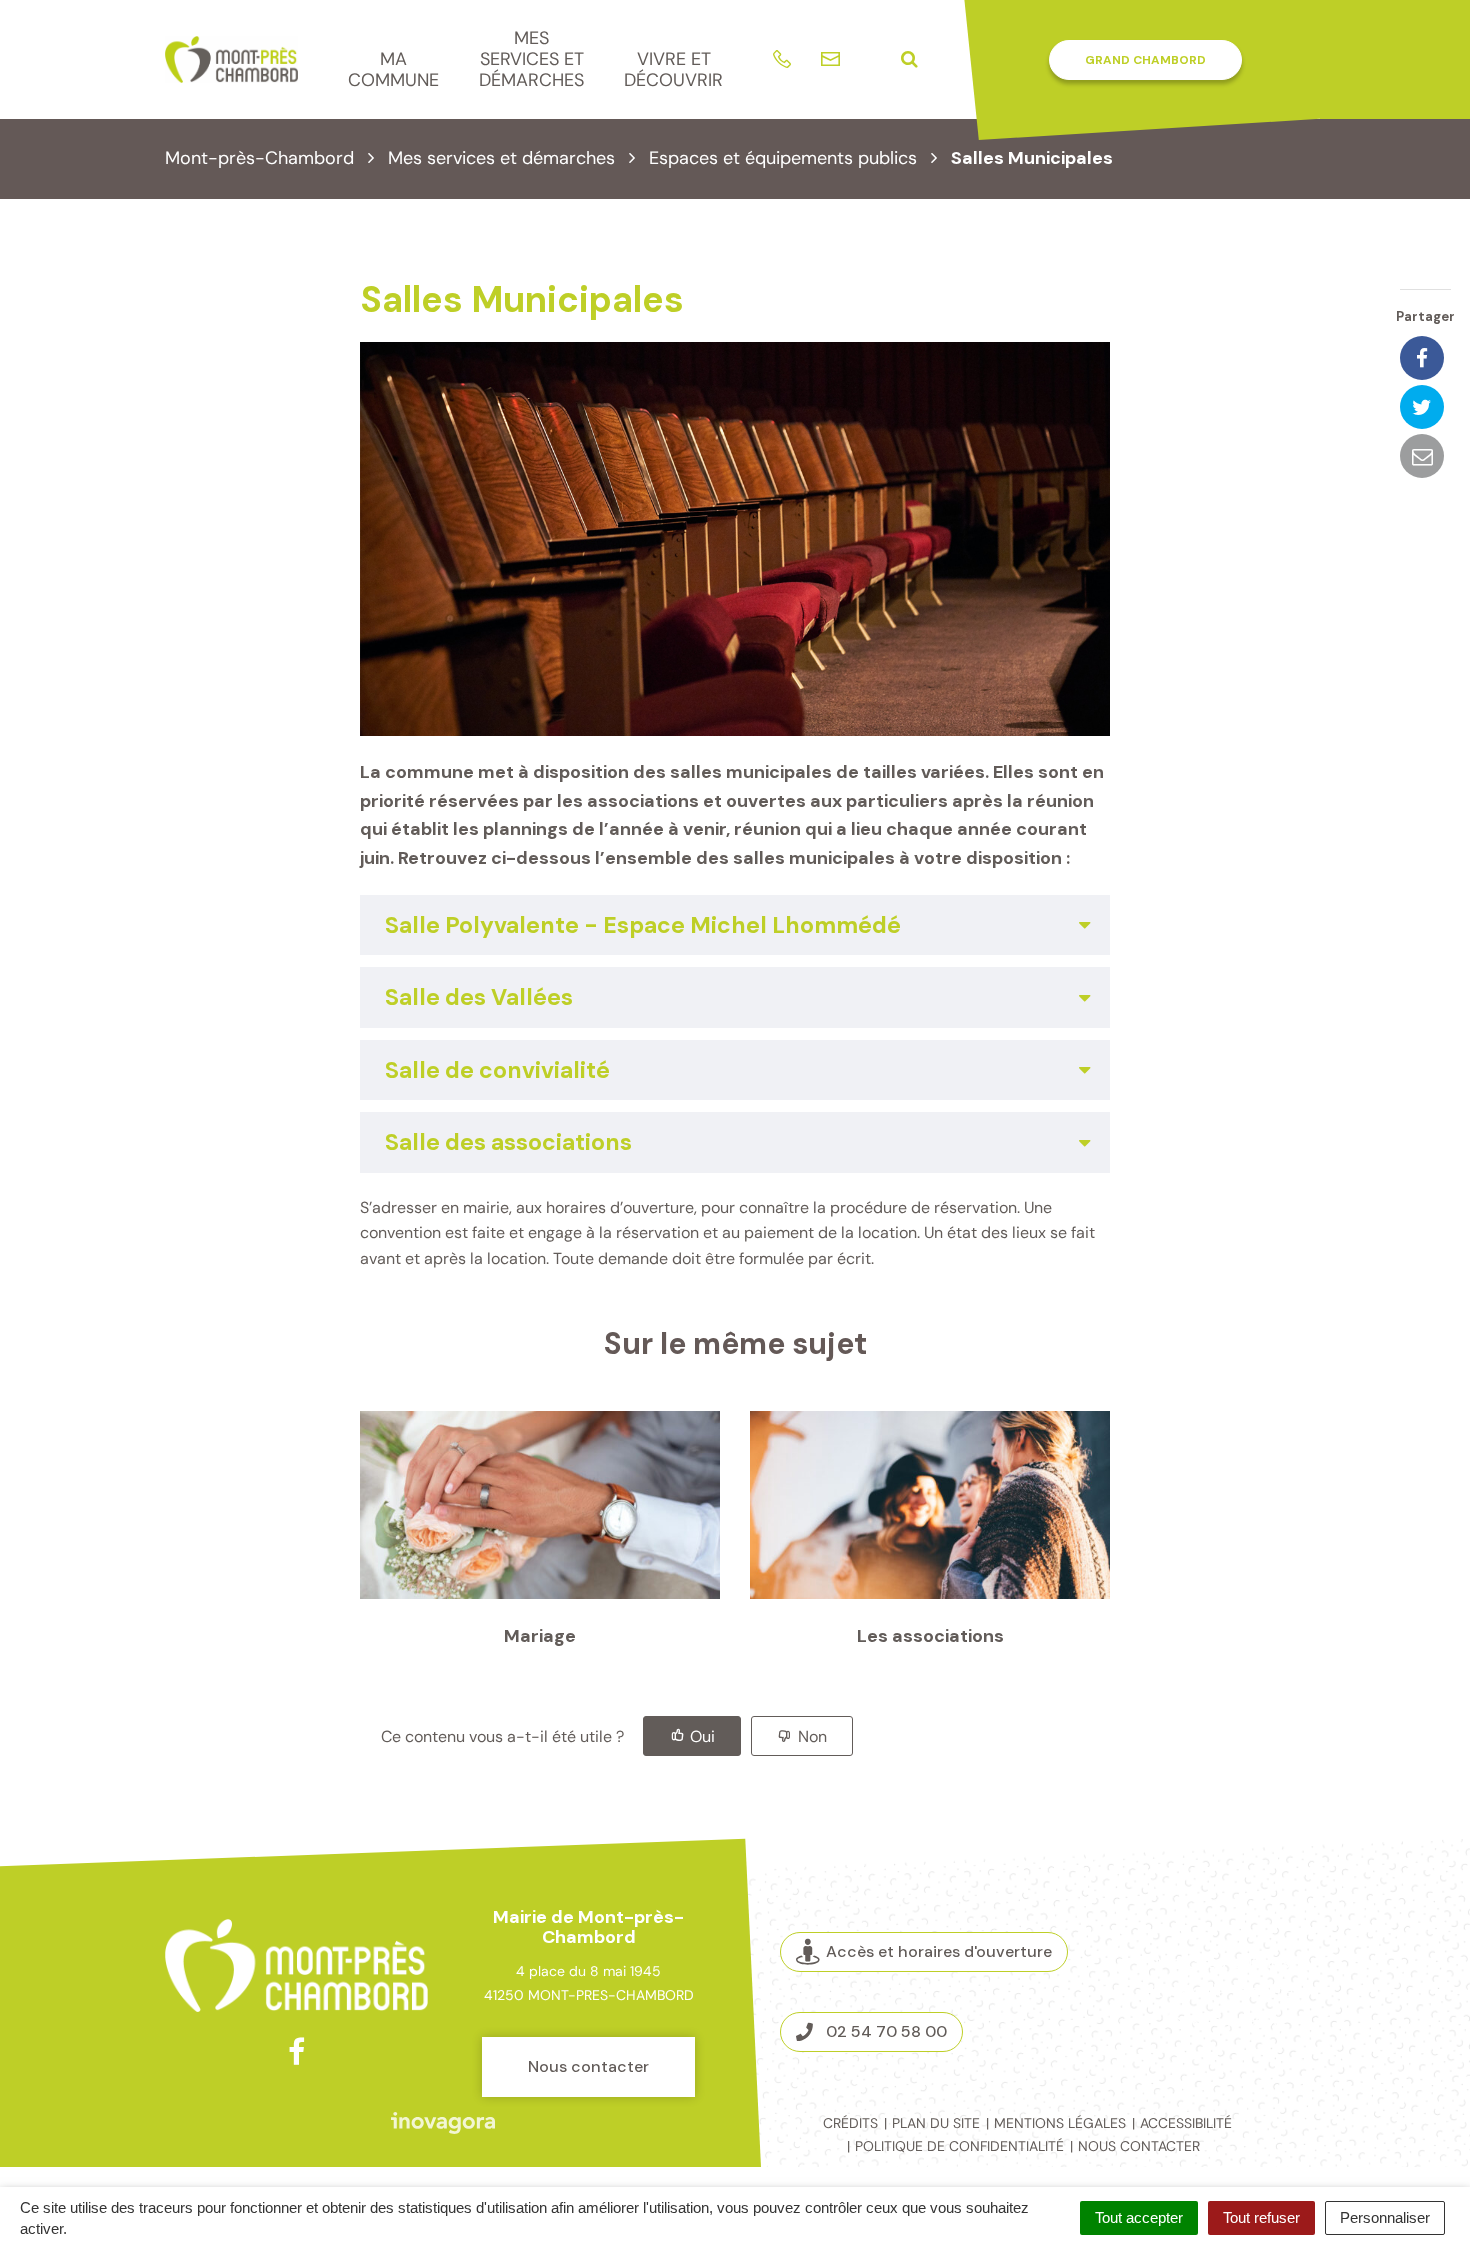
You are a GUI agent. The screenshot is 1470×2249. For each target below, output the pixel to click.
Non (812, 1736)
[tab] (735, 925)
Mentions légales (1060, 2123)
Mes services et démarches (531, 58)
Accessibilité (1186, 2123)
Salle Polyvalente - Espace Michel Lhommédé (643, 925)
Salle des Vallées (479, 997)
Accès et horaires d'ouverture (939, 1951)
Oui (702, 1736)
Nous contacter (588, 2066)
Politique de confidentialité (959, 2146)
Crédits (850, 2123)
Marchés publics (1222, 1962)
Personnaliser (1385, 2217)
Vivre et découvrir (673, 69)
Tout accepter (1139, 2217)
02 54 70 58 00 (886, 2031)
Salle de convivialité (497, 1070)
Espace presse (1222, 2020)
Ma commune (393, 69)
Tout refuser (1261, 2217)
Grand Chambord (1145, 60)
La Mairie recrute (1223, 1991)
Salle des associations (508, 1142)
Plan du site (936, 2123)
